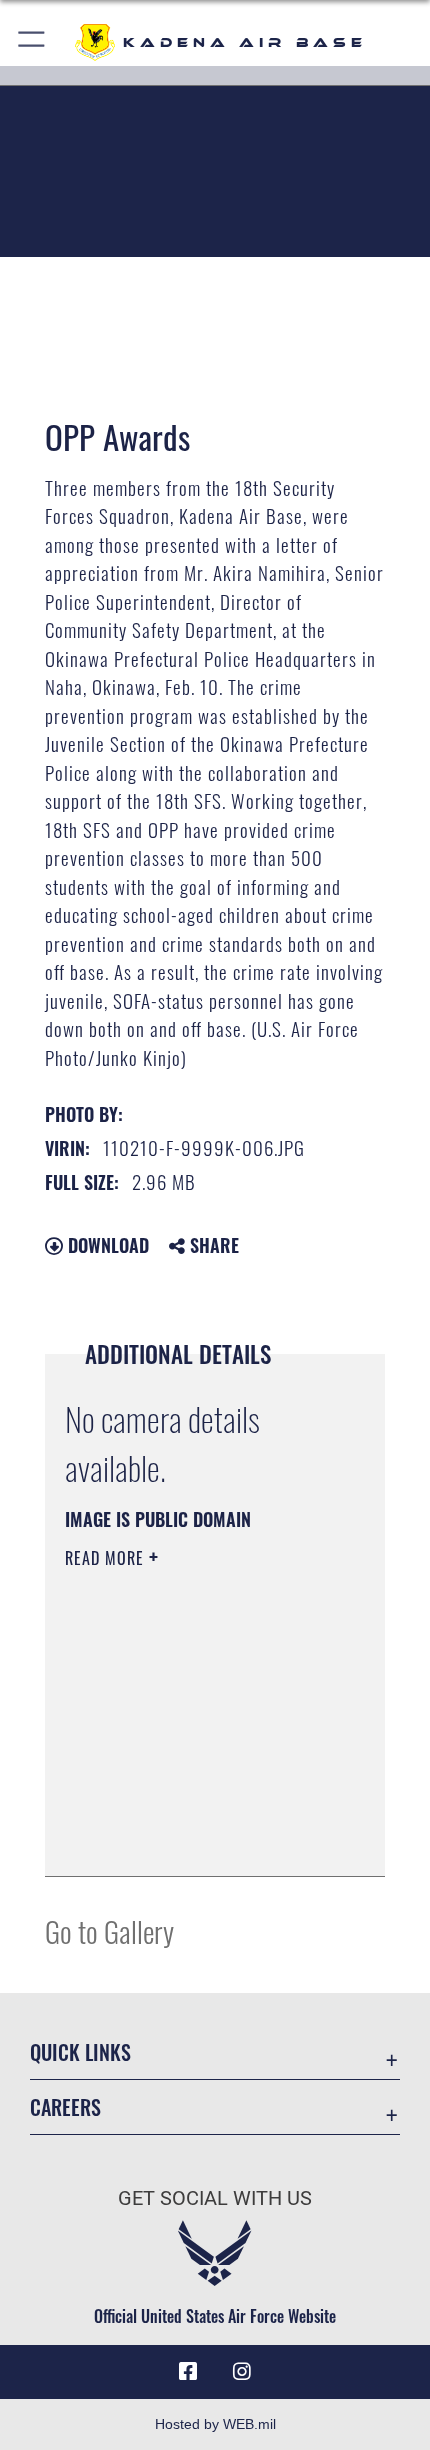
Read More (107, 1558)
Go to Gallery (109, 1930)
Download (106, 1245)
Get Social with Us (215, 2198)
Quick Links (80, 2052)
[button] (32, 42)
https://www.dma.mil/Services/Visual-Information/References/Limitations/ (186, 1811)
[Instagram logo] (242, 2372)
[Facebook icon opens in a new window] (188, 2372)
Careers (65, 2107)
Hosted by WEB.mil (215, 2424)
